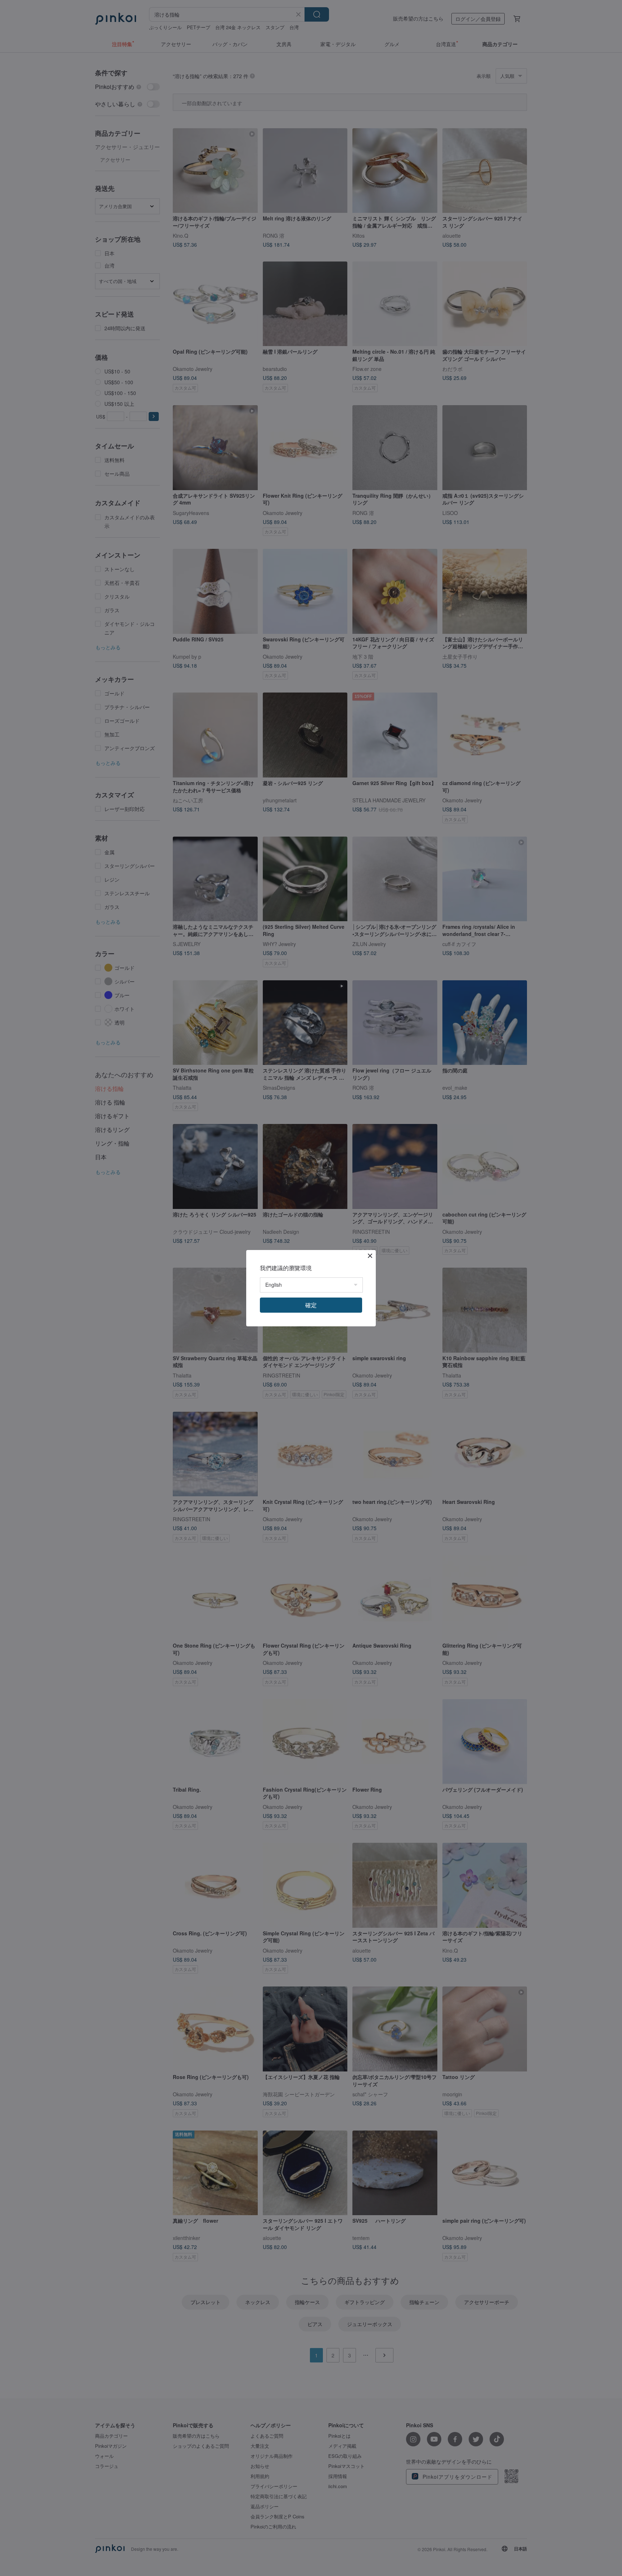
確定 (311, 1305)
